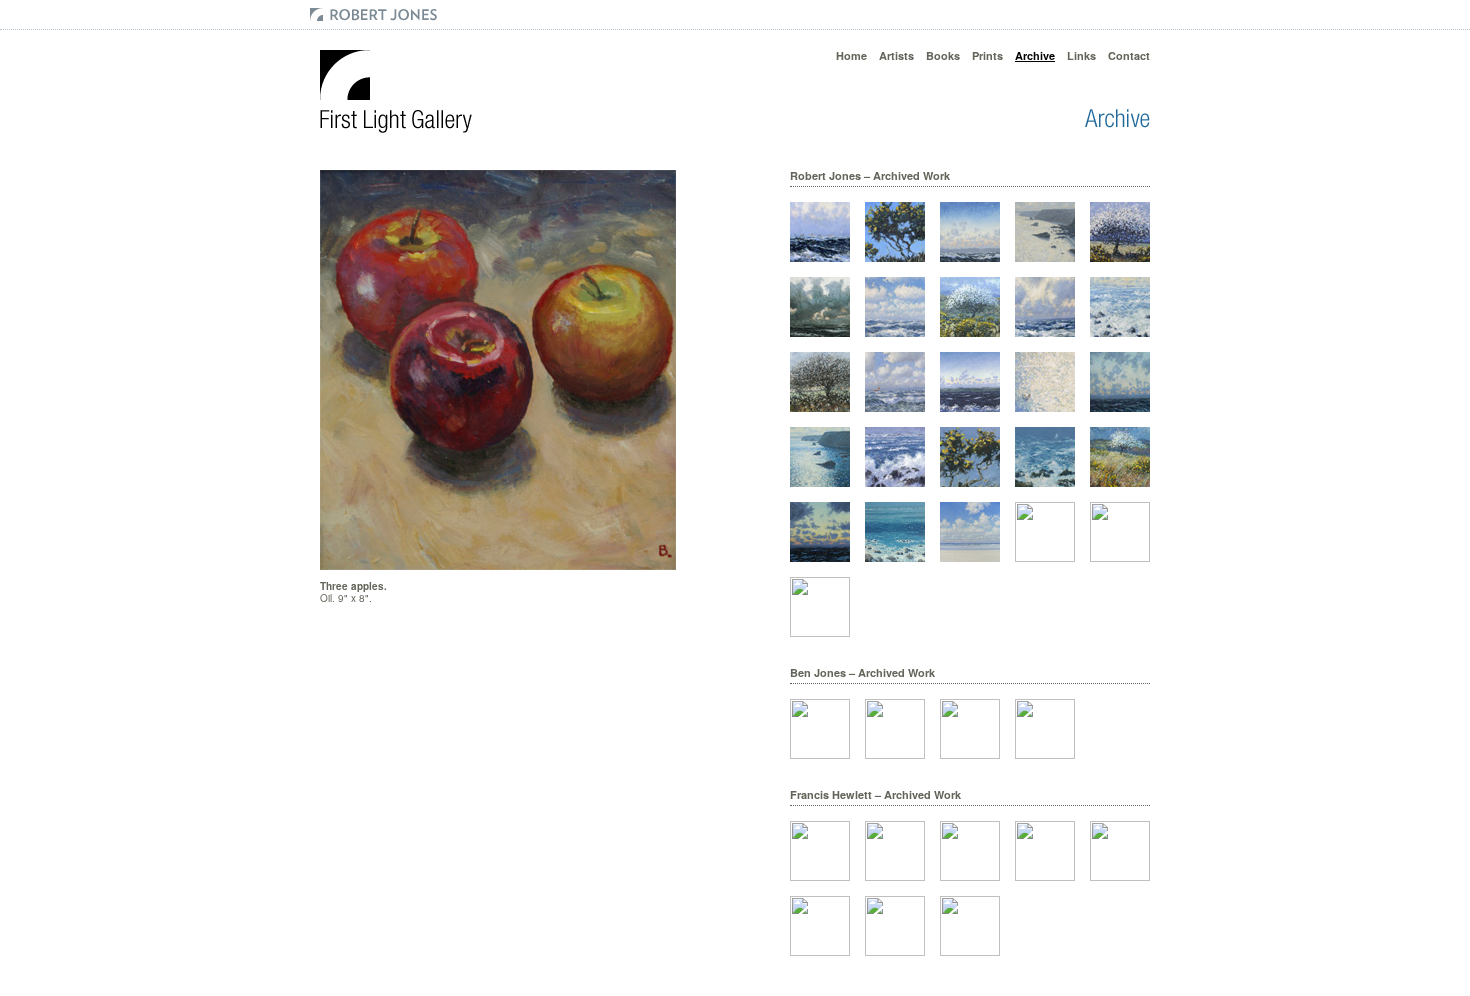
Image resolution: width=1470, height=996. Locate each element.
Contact (1129, 55)
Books (943, 55)
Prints (987, 55)
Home (851, 55)
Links (1081, 55)
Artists (896, 55)
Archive (1035, 55)
